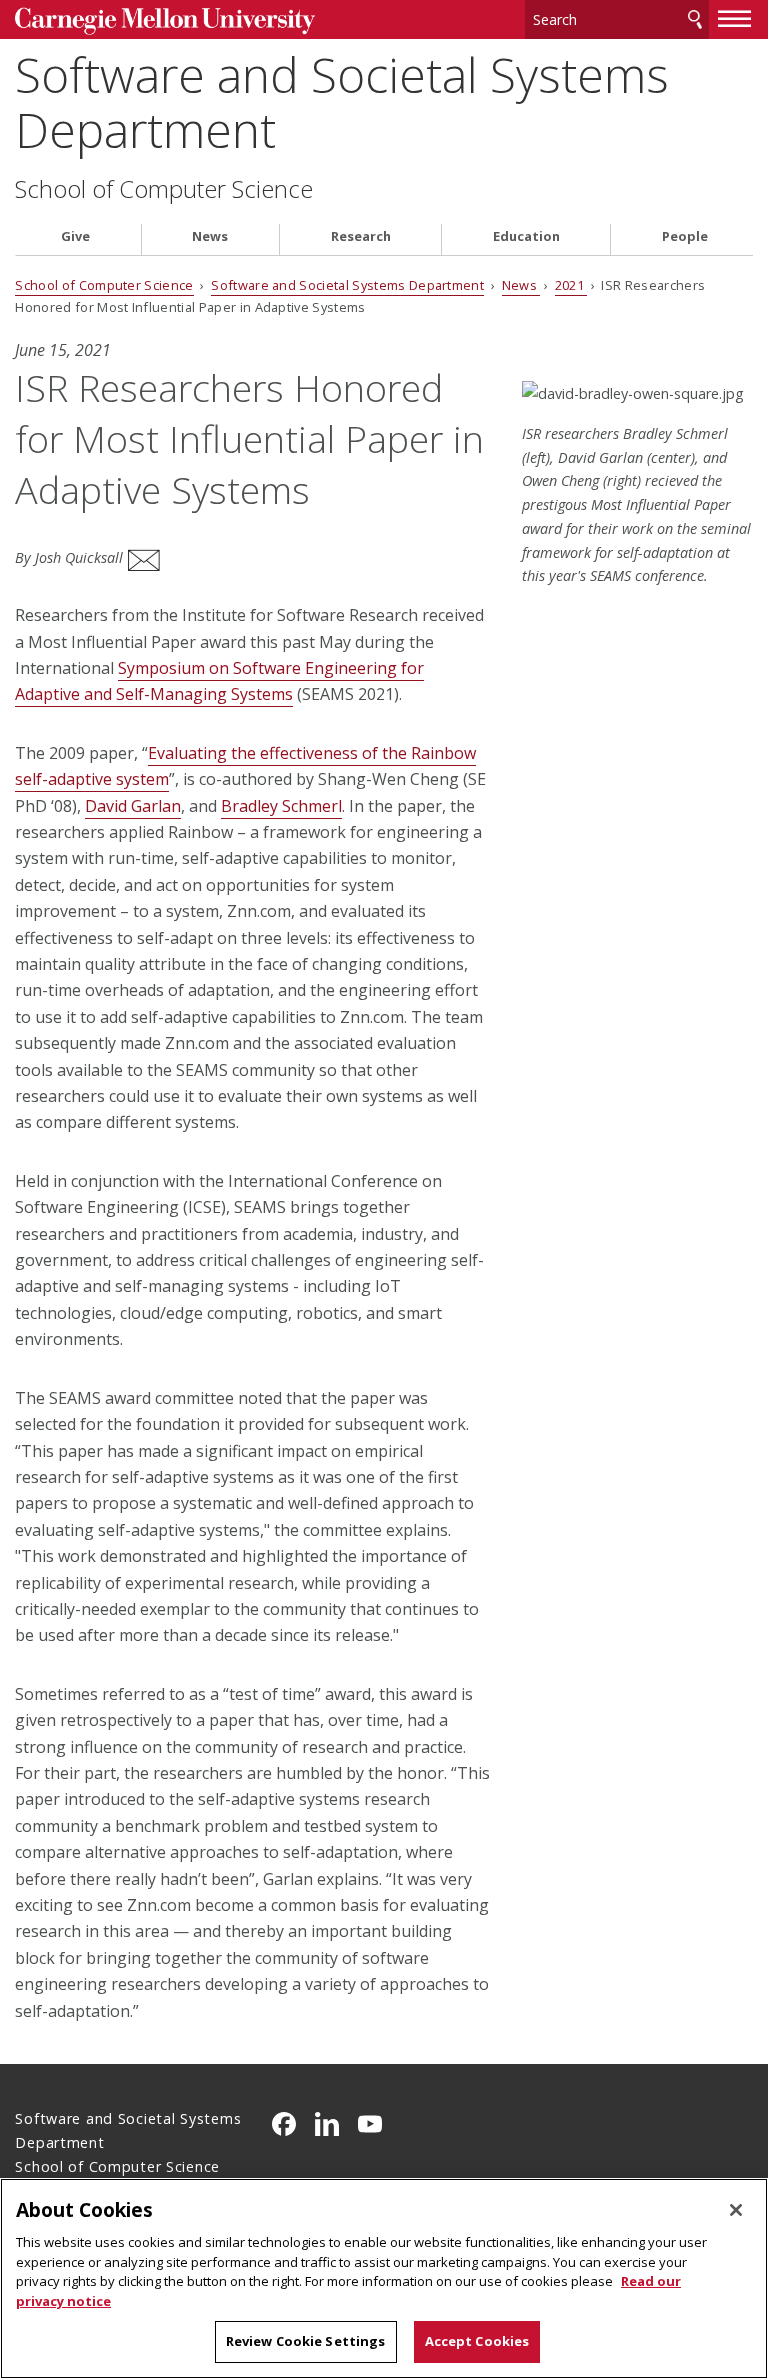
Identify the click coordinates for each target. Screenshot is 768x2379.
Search (695, 19)
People (685, 236)
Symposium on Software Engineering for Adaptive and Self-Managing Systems (219, 681)
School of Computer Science (164, 189)
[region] (384, 2278)
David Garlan (133, 806)
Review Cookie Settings (306, 2341)
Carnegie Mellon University (165, 21)
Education (526, 236)
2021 (571, 285)
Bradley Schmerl (281, 806)
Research (361, 236)
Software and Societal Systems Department (342, 102)
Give (75, 236)
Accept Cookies (477, 2341)
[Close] (736, 2210)
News (210, 236)
